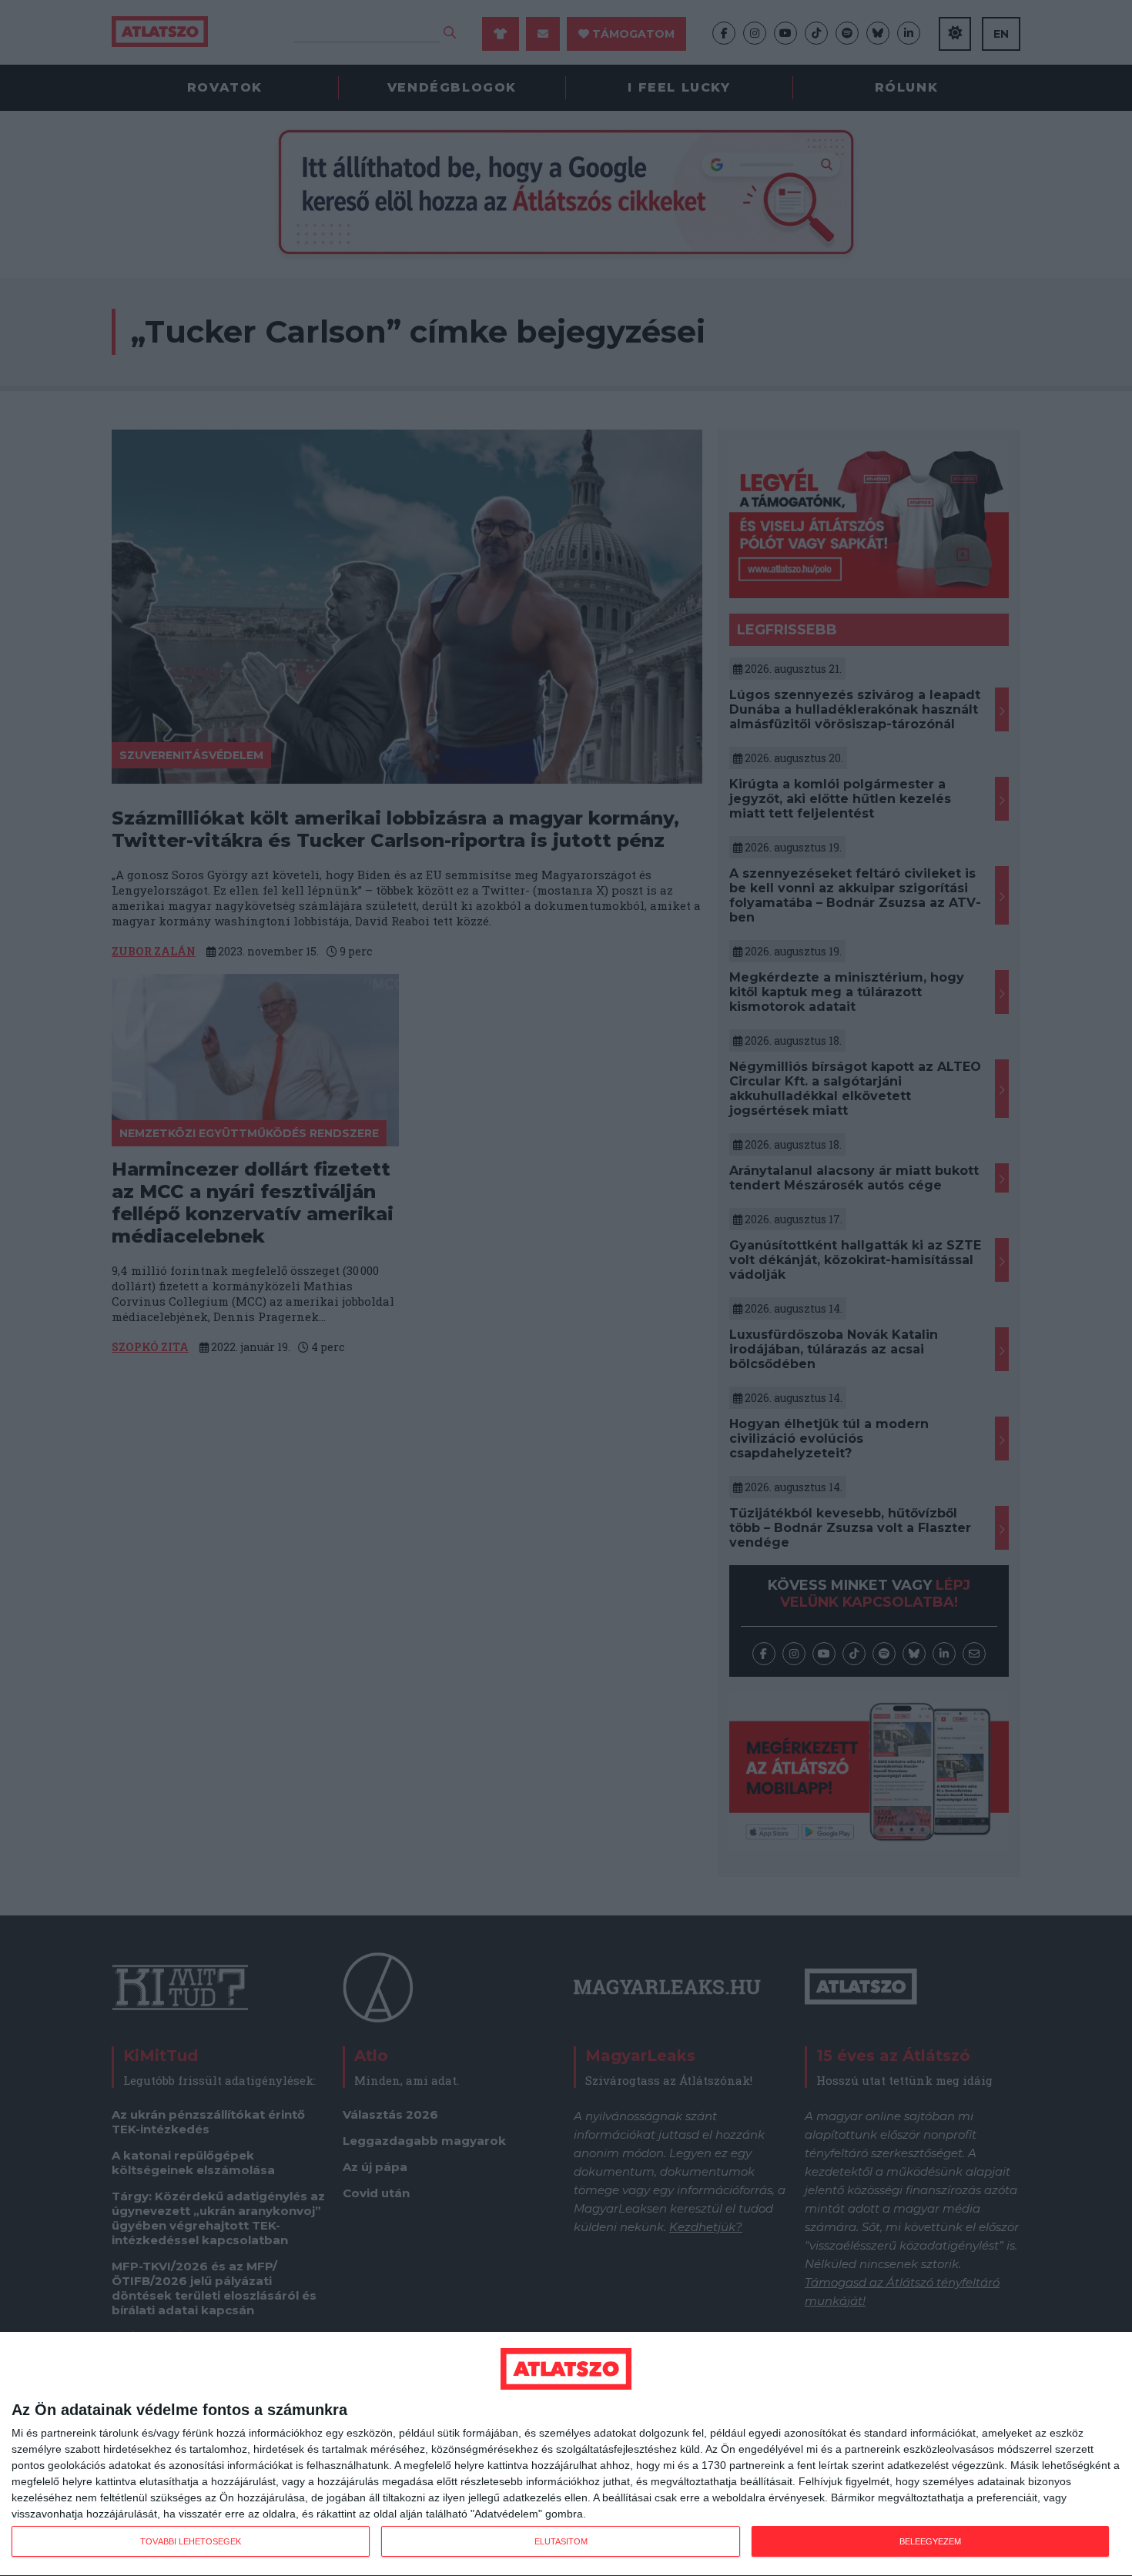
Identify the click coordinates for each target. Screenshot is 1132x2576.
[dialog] (566, 2454)
